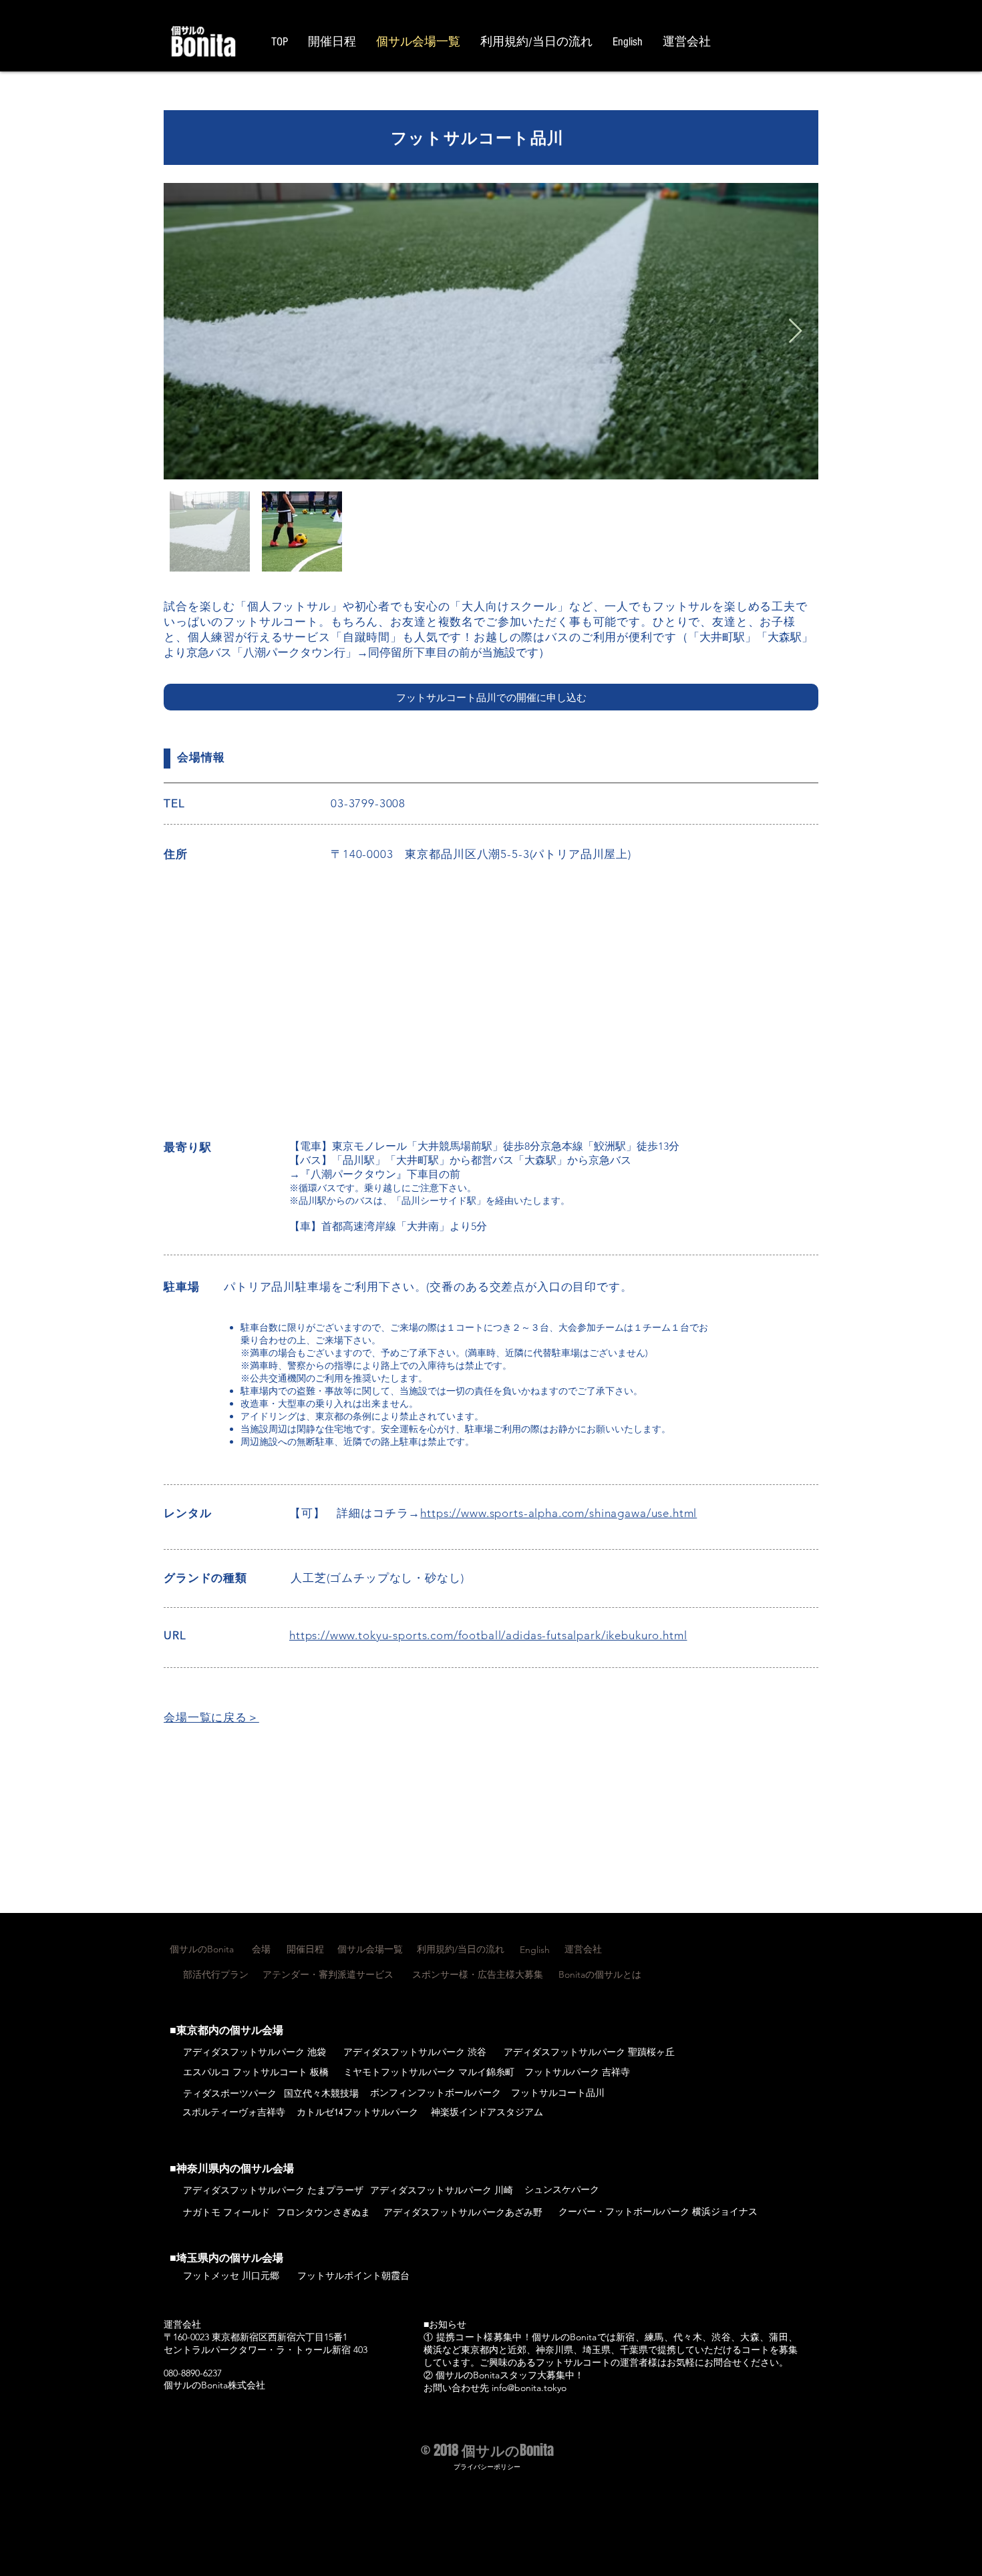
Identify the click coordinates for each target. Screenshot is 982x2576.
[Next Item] (795, 332)
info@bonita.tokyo (529, 2388)
